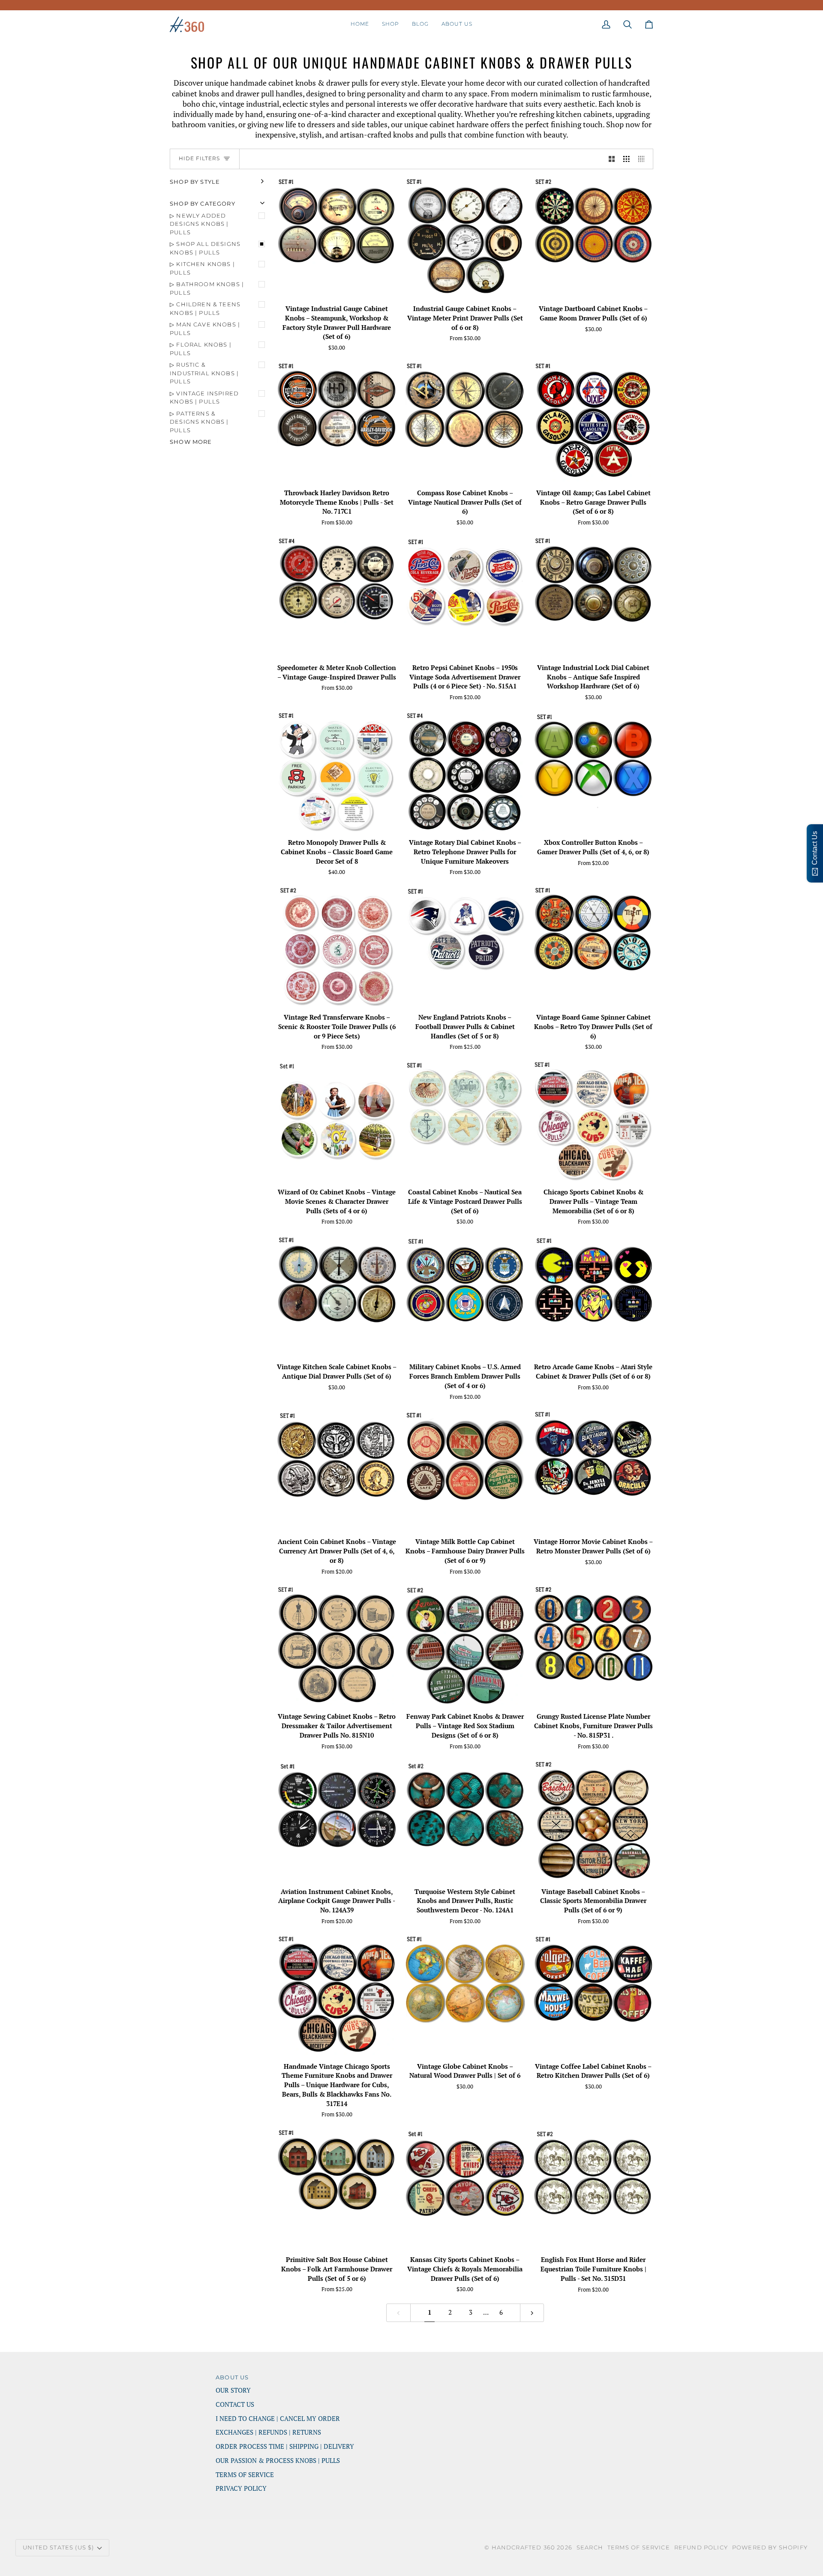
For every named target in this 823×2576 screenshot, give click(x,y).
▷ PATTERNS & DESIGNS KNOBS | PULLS (199, 422)
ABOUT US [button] (232, 2377)
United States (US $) (58, 2547)
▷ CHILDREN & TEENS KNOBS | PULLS (205, 308)
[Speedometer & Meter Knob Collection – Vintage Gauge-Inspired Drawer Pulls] (337, 597)
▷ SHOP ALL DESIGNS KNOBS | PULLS (205, 248)
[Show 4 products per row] (644, 159)
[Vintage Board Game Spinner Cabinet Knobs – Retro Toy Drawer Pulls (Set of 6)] (593, 946)
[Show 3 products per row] (626, 159)
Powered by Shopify (770, 2547)
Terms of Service (639, 2547)
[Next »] (532, 2313)
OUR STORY (233, 2390)
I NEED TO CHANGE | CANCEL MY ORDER (278, 2419)
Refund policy (701, 2547)
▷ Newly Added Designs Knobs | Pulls (199, 224)
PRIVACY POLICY (241, 2488)
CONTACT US (235, 2404)
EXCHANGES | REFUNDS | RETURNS (268, 2432)
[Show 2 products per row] (612, 159)
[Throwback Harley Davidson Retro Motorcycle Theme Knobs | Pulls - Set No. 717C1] (337, 422)
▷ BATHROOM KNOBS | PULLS (207, 288)
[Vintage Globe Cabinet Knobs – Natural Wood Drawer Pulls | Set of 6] (465, 1995)
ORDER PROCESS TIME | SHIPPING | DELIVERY (285, 2446)
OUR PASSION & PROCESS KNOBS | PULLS (278, 2461)
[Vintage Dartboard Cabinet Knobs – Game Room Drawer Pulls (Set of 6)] (593, 238)
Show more (191, 442)
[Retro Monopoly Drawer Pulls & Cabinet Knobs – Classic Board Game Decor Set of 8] (337, 771)
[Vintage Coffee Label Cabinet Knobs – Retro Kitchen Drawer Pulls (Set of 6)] (593, 1995)
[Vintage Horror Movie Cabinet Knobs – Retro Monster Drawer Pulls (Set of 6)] (593, 1471)
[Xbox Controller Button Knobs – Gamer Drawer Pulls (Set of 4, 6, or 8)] (593, 771)
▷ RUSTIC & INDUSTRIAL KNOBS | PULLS (204, 373)
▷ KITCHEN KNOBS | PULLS (202, 268)
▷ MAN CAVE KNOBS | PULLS (205, 329)
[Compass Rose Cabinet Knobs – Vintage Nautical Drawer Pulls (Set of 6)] (465, 422)
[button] (390, 24)
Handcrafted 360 (524, 2547)
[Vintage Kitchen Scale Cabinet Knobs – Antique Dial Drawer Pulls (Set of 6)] (337, 1296)
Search (590, 2547)
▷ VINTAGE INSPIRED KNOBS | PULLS (204, 398)
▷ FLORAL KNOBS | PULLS (201, 349)
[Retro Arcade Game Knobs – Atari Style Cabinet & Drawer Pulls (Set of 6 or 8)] (593, 1296)
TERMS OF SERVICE (245, 2475)
